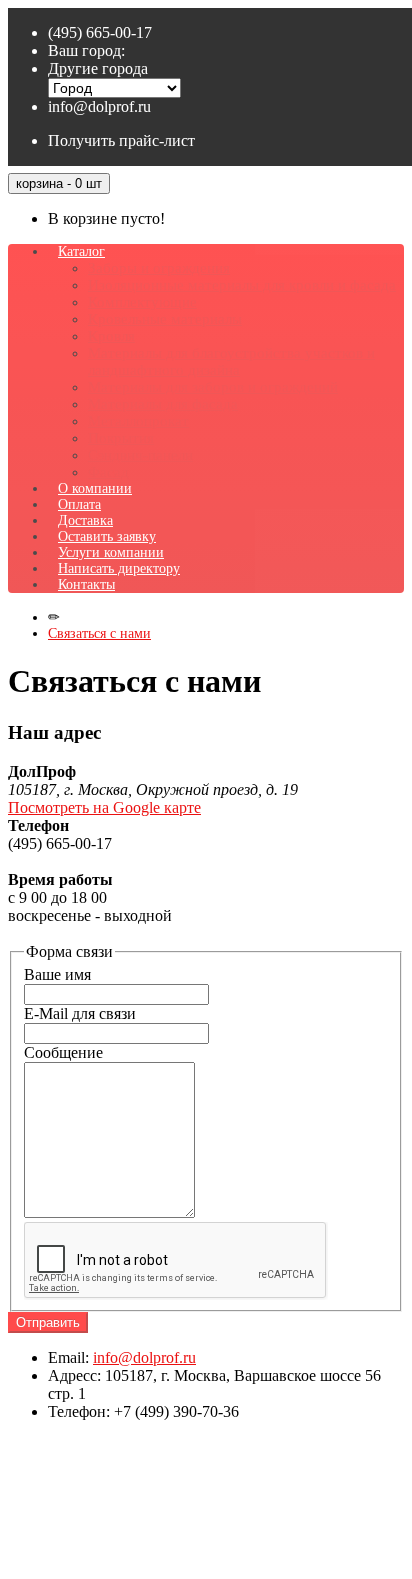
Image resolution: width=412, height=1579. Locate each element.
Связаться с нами (99, 633)
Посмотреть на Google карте (104, 807)
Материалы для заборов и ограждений (213, 387)
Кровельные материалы (165, 319)
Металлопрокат (138, 421)
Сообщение (63, 1052)
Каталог (81, 251)
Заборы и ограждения (159, 268)
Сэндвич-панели (140, 455)
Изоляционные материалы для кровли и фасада (242, 285)
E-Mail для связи (80, 1013)
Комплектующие (142, 302)
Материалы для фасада (163, 404)
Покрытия (121, 438)
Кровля (111, 336)
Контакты (86, 584)
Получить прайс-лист (121, 140)
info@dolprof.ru (99, 106)
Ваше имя (57, 974)
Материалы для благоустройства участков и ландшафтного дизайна (231, 361)
